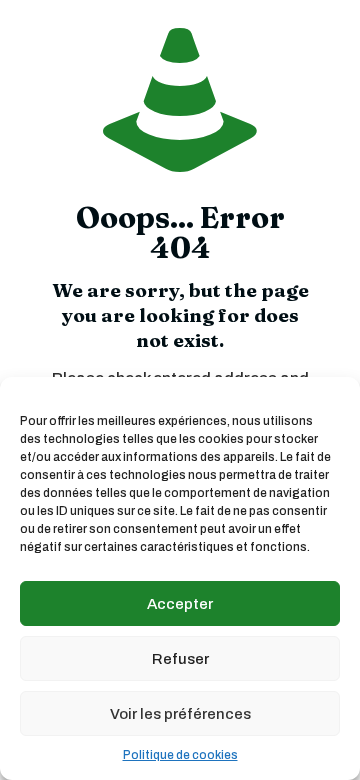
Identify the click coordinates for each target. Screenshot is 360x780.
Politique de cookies (180, 755)
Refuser (180, 659)
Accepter (180, 604)
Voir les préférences (180, 714)
